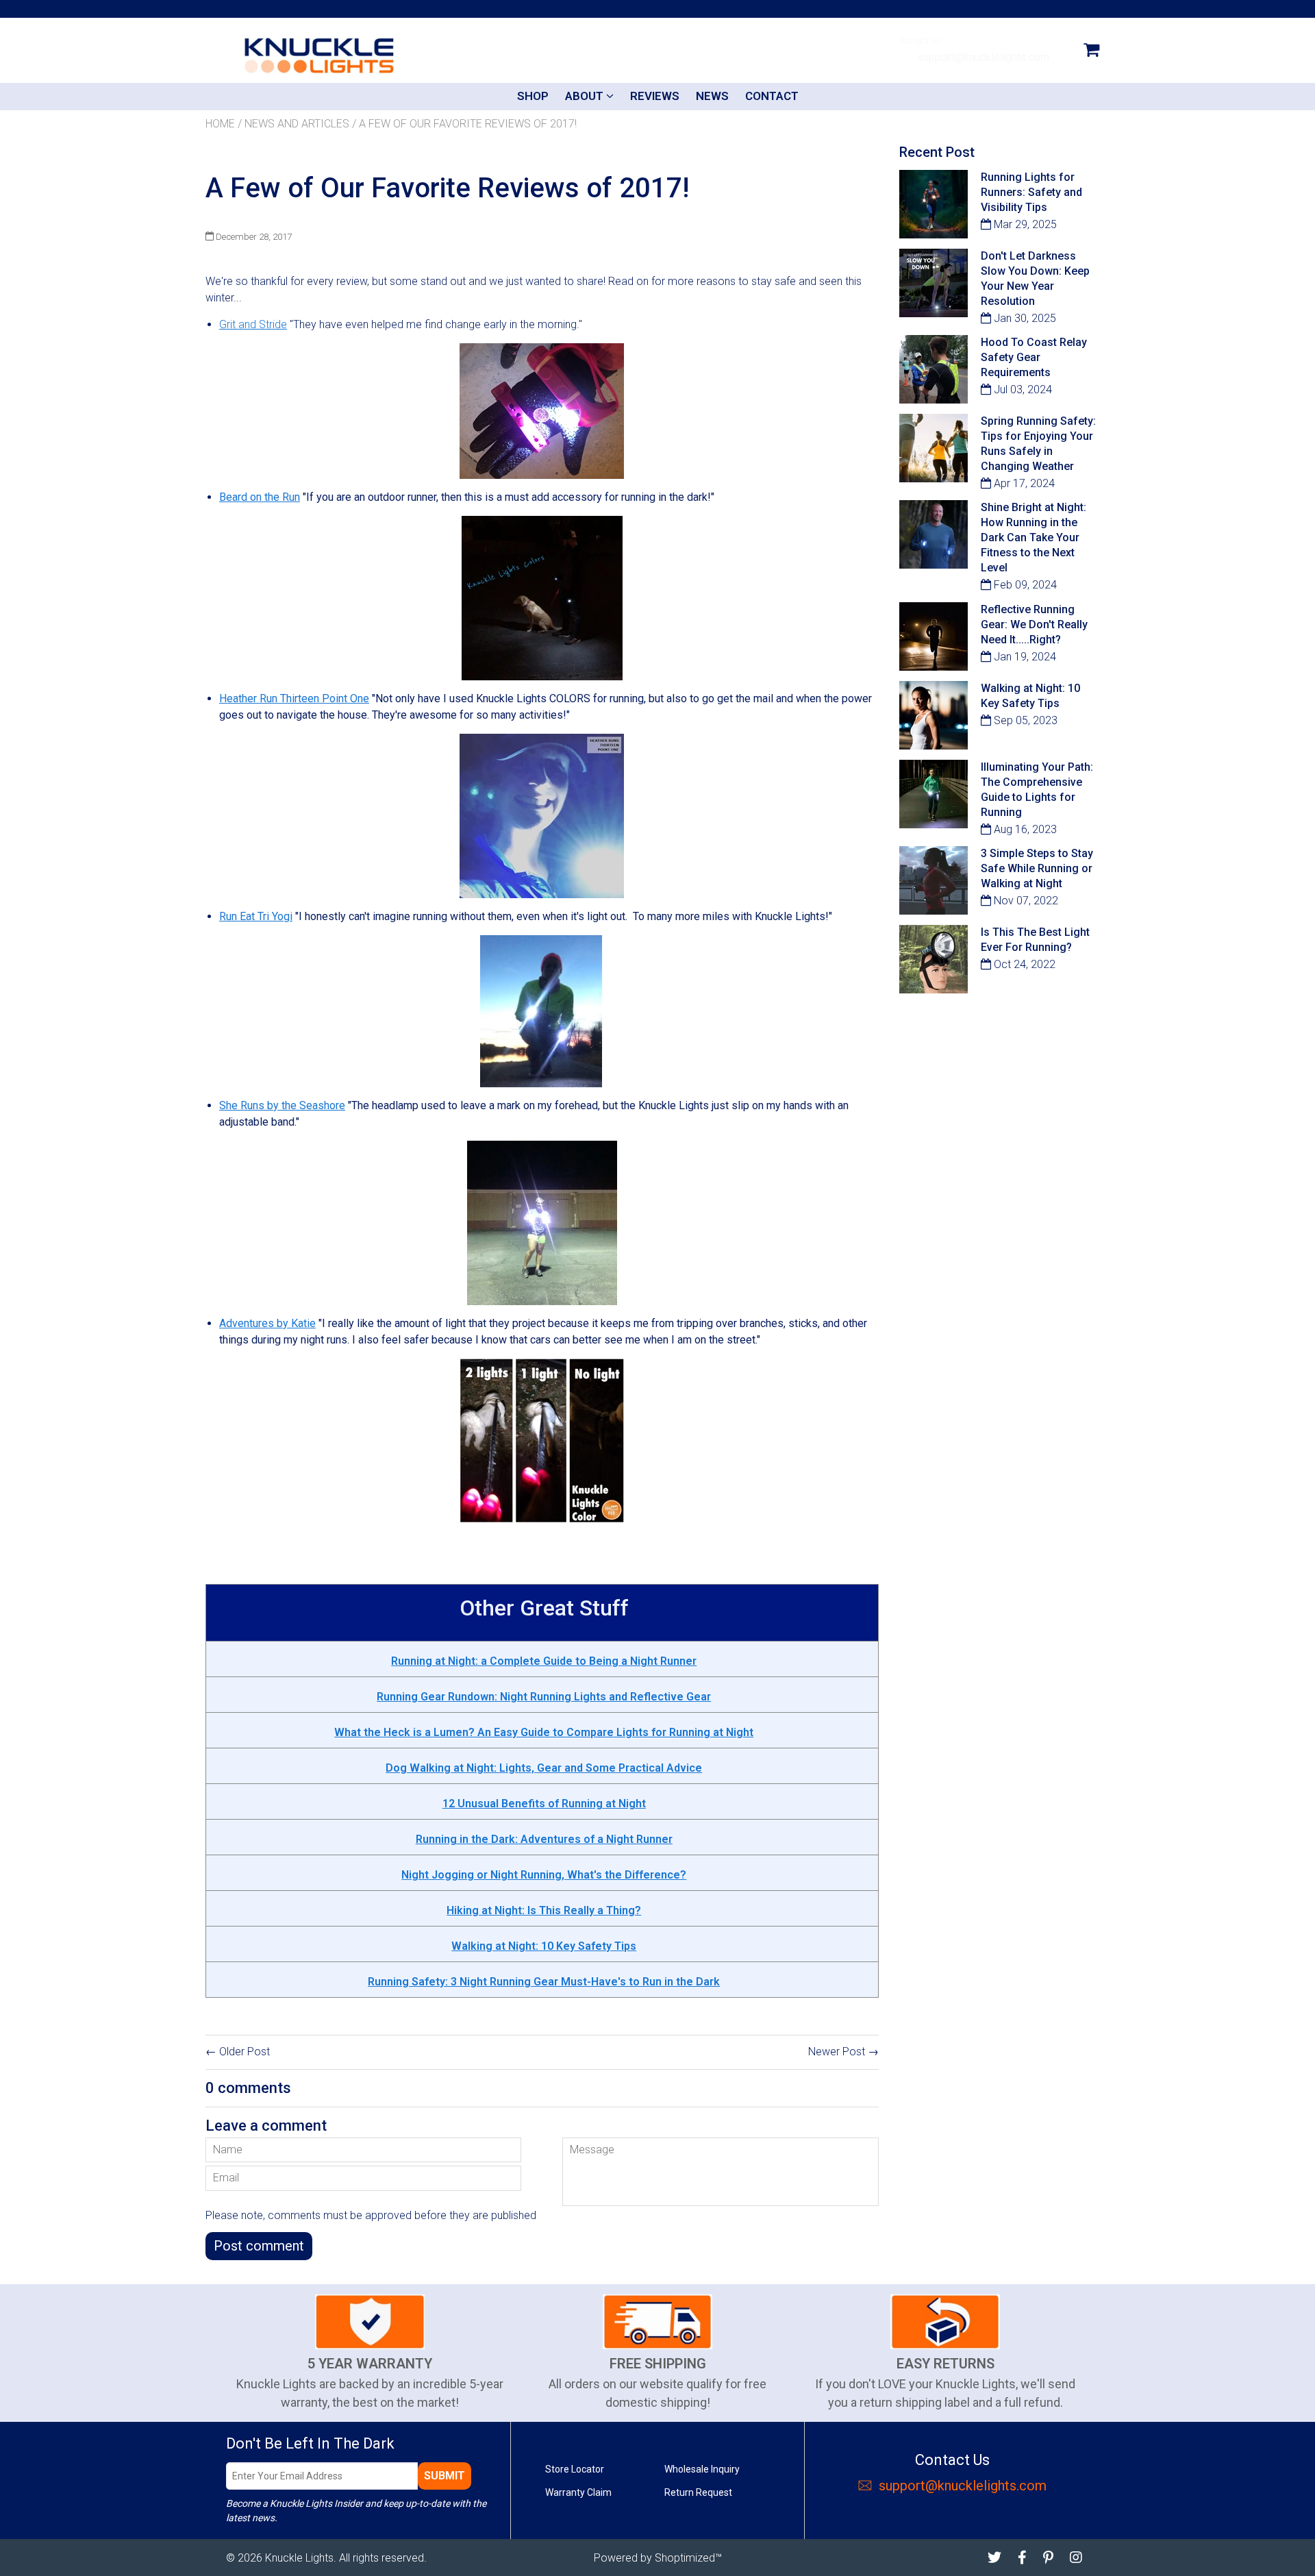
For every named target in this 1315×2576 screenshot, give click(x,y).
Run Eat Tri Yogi (256, 916)
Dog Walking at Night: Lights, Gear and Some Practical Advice (544, 1768)
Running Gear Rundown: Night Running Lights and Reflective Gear (544, 1697)
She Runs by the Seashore (282, 1105)
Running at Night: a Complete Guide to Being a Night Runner (544, 1661)
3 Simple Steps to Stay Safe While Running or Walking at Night (1037, 868)
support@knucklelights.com (982, 57)
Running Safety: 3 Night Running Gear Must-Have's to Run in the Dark (544, 1982)
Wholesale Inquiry (702, 2469)
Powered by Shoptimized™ (658, 2558)
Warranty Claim (578, 2492)
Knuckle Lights (299, 2558)
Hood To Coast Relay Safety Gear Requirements (1034, 357)
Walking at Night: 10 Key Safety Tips (544, 1946)
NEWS (712, 96)
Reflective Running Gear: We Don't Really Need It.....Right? (1034, 624)
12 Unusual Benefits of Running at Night (544, 1804)
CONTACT (772, 96)
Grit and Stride (253, 324)
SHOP (533, 96)
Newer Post (837, 2052)
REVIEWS (655, 96)
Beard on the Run (260, 497)
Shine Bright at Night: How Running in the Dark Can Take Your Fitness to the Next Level (1034, 537)
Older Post (245, 2052)
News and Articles (297, 124)
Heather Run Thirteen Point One (294, 698)
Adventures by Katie (267, 1323)
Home (220, 124)
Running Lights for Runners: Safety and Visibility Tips (1031, 192)
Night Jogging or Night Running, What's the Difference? (544, 1875)
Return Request (698, 2492)
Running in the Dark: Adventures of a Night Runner (544, 1839)
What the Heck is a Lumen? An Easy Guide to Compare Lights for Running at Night (544, 1732)
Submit (444, 2476)
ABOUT (586, 96)
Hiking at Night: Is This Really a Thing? (544, 1910)
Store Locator (575, 2469)
